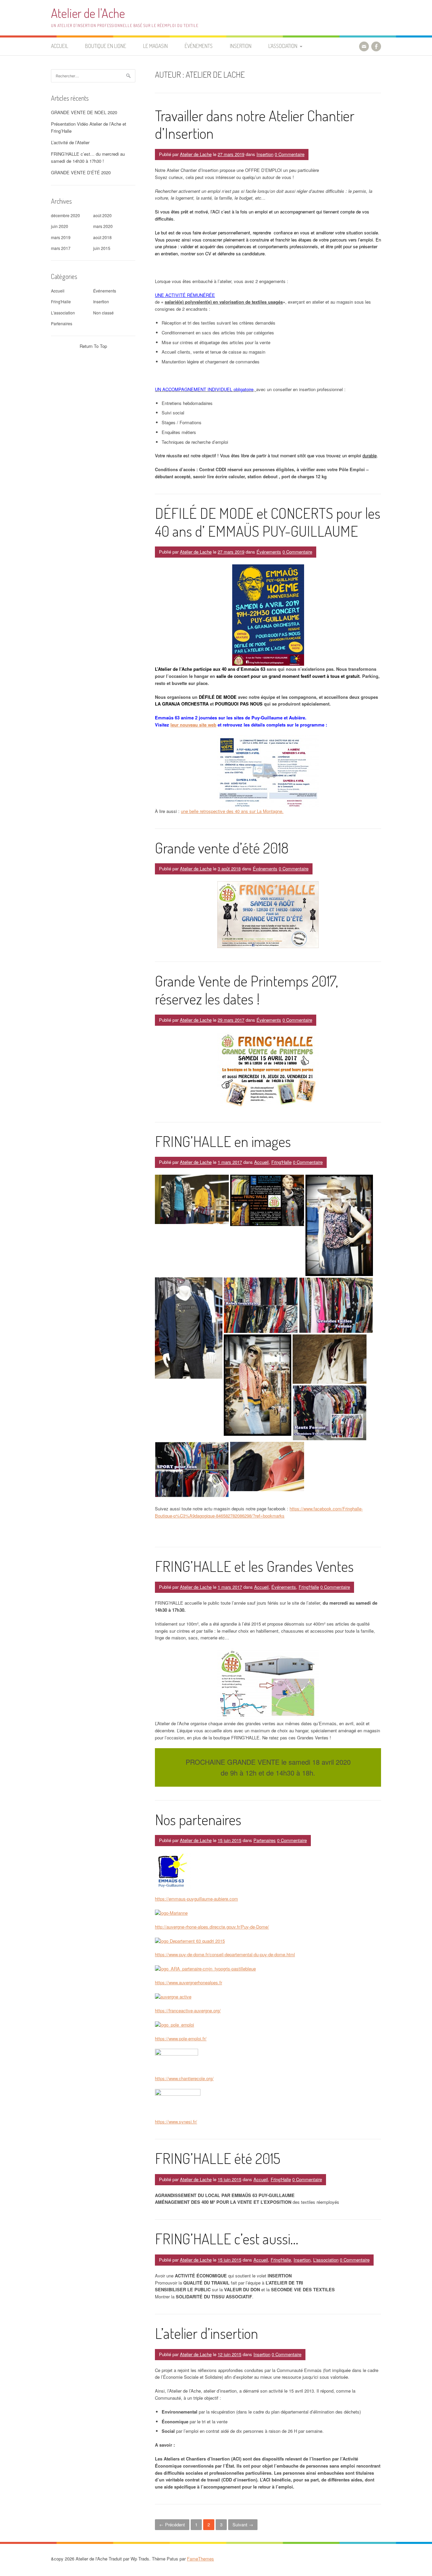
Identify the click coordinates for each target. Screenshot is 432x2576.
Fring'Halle (281, 1162)
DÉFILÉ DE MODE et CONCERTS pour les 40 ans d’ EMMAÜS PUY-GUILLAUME (268, 522)
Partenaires (265, 1840)
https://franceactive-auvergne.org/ (188, 2010)
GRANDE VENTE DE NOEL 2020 (84, 112)
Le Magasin (155, 46)
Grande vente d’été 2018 (222, 848)
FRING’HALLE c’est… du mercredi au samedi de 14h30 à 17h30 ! (88, 157)
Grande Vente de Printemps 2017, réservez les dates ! (247, 990)
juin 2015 (102, 248)
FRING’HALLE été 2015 (218, 2158)
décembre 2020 (65, 215)
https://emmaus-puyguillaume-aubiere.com (196, 1899)
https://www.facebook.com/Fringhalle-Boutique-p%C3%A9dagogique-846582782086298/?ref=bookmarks (259, 1512)
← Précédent (172, 2524)
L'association (326, 2260)
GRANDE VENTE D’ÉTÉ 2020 (81, 172)
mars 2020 (103, 226)
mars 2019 (61, 237)
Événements (199, 46)
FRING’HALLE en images (223, 1141)
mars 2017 (61, 248)
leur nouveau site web (193, 725)
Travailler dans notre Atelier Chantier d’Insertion (255, 124)
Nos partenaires (198, 1819)
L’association (283, 46)
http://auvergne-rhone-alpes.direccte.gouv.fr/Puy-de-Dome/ (212, 1927)
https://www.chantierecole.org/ (184, 2078)
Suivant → (243, 2524)
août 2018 (102, 237)
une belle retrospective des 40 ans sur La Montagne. (232, 811)
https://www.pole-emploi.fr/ (181, 2038)
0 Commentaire (290, 154)
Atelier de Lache (196, 154)
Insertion (241, 46)
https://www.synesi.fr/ (176, 2122)
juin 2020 (60, 226)
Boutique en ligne (106, 46)
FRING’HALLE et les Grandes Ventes (254, 1566)
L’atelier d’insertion (207, 2333)
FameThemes (200, 2559)
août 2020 (102, 215)
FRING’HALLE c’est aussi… (227, 2238)
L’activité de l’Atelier (70, 142)
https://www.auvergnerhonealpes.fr (188, 1982)
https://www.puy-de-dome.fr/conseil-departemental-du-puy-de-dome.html (225, 1954)
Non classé (103, 313)
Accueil (60, 46)
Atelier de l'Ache (88, 13)
